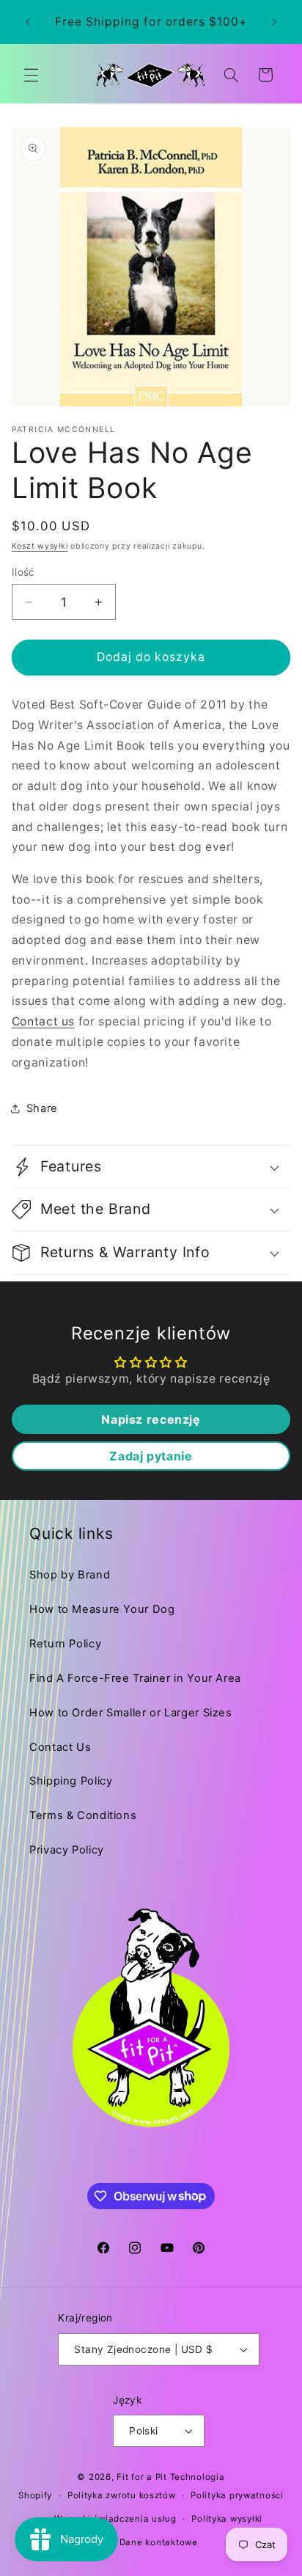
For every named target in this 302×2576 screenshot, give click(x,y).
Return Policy (65, 1644)
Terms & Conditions (83, 1815)
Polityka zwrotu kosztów (122, 2495)
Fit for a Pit (142, 2477)
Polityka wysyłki (227, 2519)
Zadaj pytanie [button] (151, 1456)
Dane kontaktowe (159, 2542)
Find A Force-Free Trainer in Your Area (135, 1678)
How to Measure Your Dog (102, 1609)
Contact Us (60, 1747)
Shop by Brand (70, 1575)
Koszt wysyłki (40, 546)
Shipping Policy (71, 1781)
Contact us (43, 1021)
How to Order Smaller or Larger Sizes (131, 1713)
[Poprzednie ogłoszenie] (28, 22)
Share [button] (42, 1108)
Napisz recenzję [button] (151, 1419)
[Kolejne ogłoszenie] (274, 22)
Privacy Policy (67, 1850)
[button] (31, 75)
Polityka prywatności (237, 2495)
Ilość (23, 572)
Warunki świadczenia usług (115, 2519)
